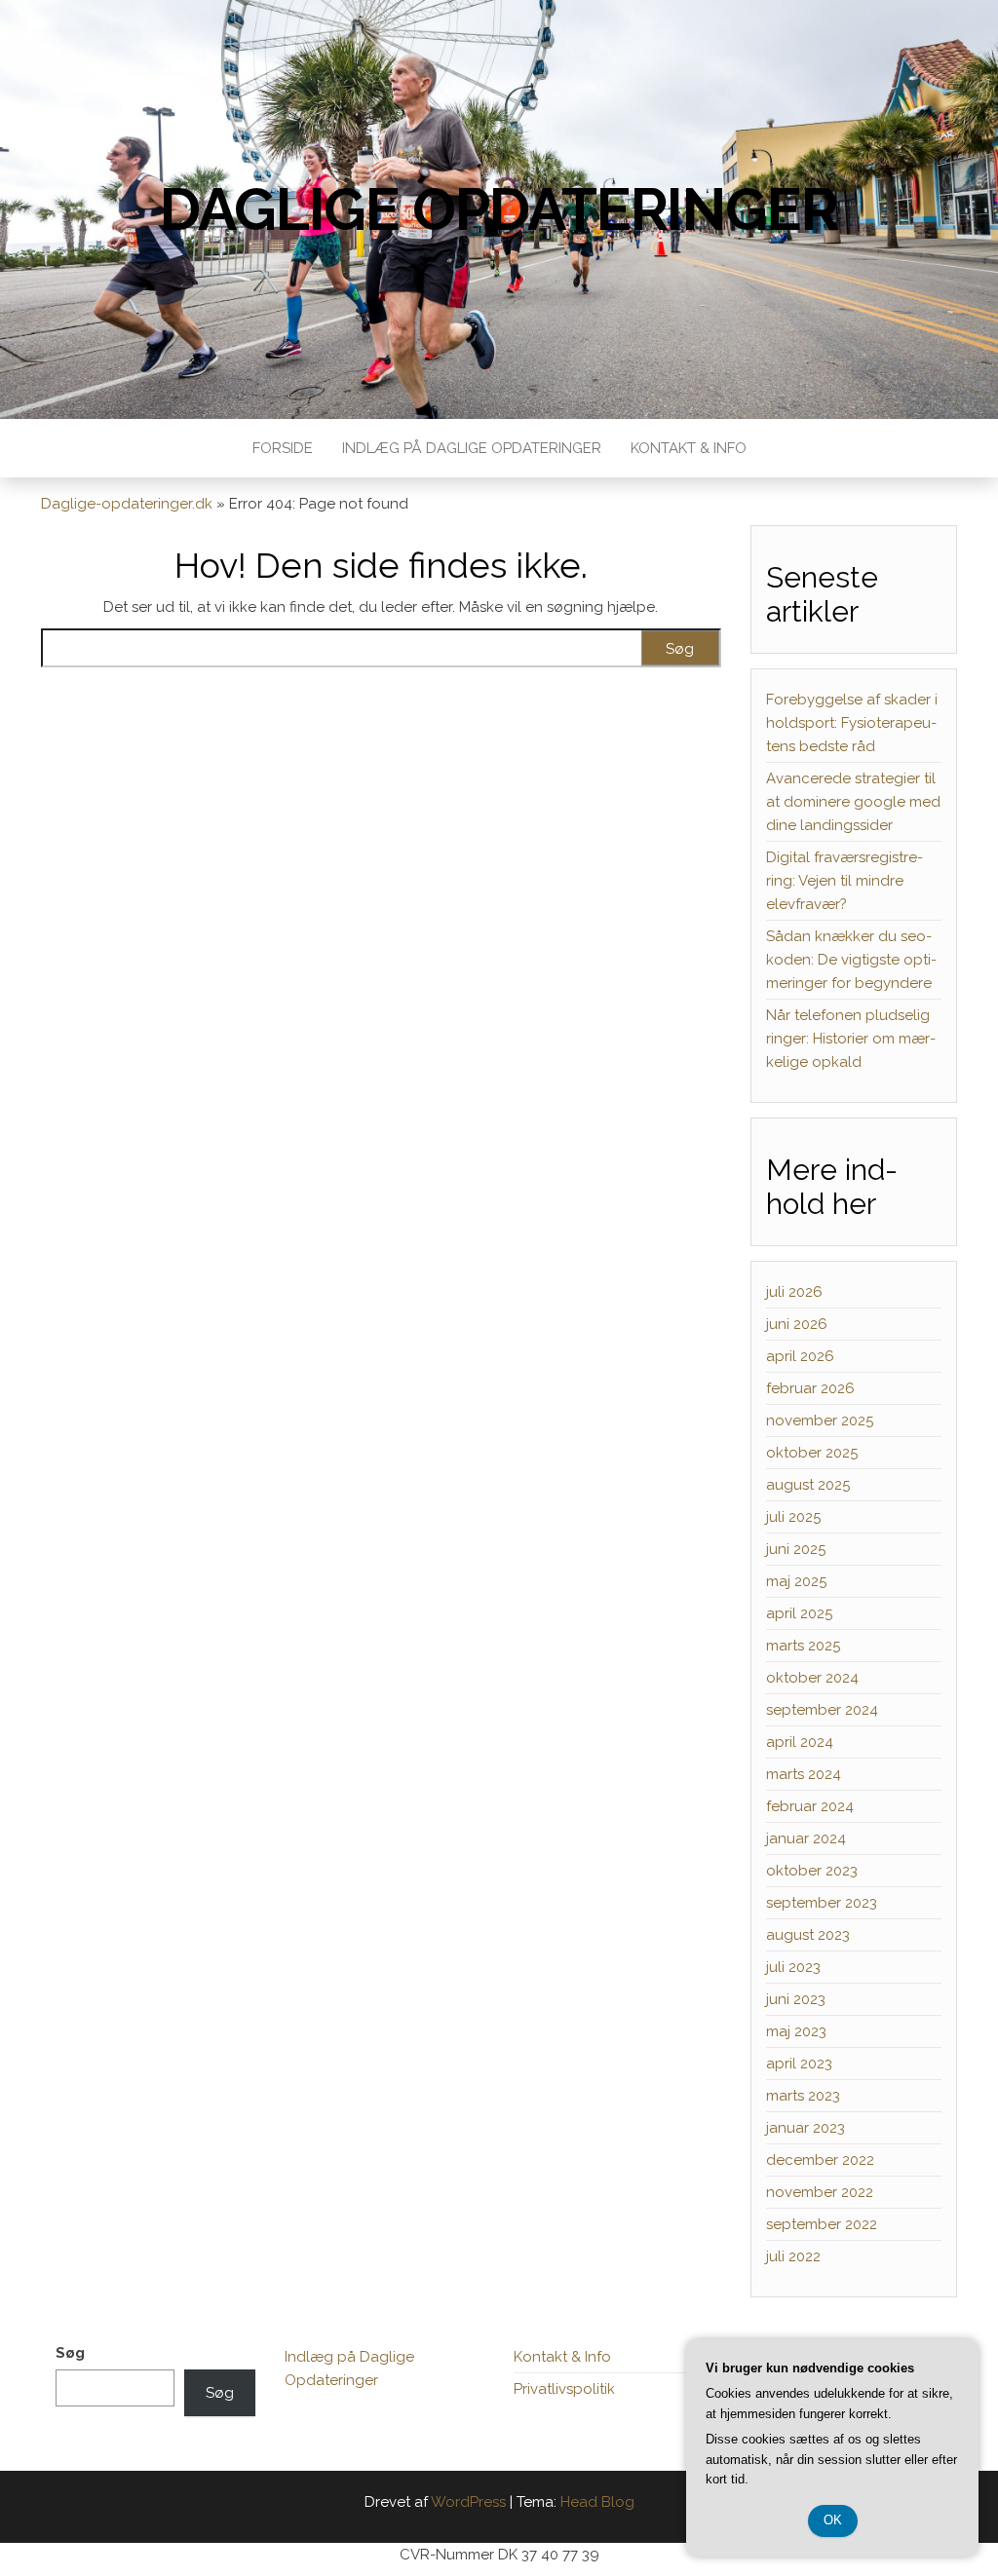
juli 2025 (793, 1517)
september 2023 (822, 1903)
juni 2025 (796, 1549)
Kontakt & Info (689, 448)
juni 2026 (797, 1324)
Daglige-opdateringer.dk (127, 504)
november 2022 (820, 2192)
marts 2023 (803, 2096)
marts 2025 (803, 1646)
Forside (283, 448)
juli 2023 (793, 1967)
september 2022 (822, 2224)
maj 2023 (796, 2031)
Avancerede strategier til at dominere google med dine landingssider (853, 802)
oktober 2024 (812, 1678)
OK (833, 2520)
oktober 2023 (812, 1871)
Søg (70, 2353)
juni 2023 (796, 1999)
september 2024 (822, 1710)
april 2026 (800, 1356)
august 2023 (808, 1935)
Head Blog (597, 2502)
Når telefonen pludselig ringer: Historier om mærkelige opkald (851, 1039)
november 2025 (820, 1421)
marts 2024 (804, 1774)
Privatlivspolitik (564, 2389)
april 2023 (799, 2064)
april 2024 (800, 1742)
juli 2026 (794, 1292)
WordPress (468, 2502)
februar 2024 (810, 1806)
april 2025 (799, 1613)
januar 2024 (806, 1838)
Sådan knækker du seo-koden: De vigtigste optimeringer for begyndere (851, 960)
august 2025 (808, 1485)
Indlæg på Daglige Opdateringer (472, 448)
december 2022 (820, 2160)
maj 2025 (796, 1581)
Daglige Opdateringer (499, 209)
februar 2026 (810, 1388)
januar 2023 (806, 2128)
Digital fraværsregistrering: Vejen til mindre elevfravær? (844, 881)
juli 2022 (793, 2256)
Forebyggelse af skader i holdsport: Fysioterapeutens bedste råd (852, 723)
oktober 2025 (812, 1453)
